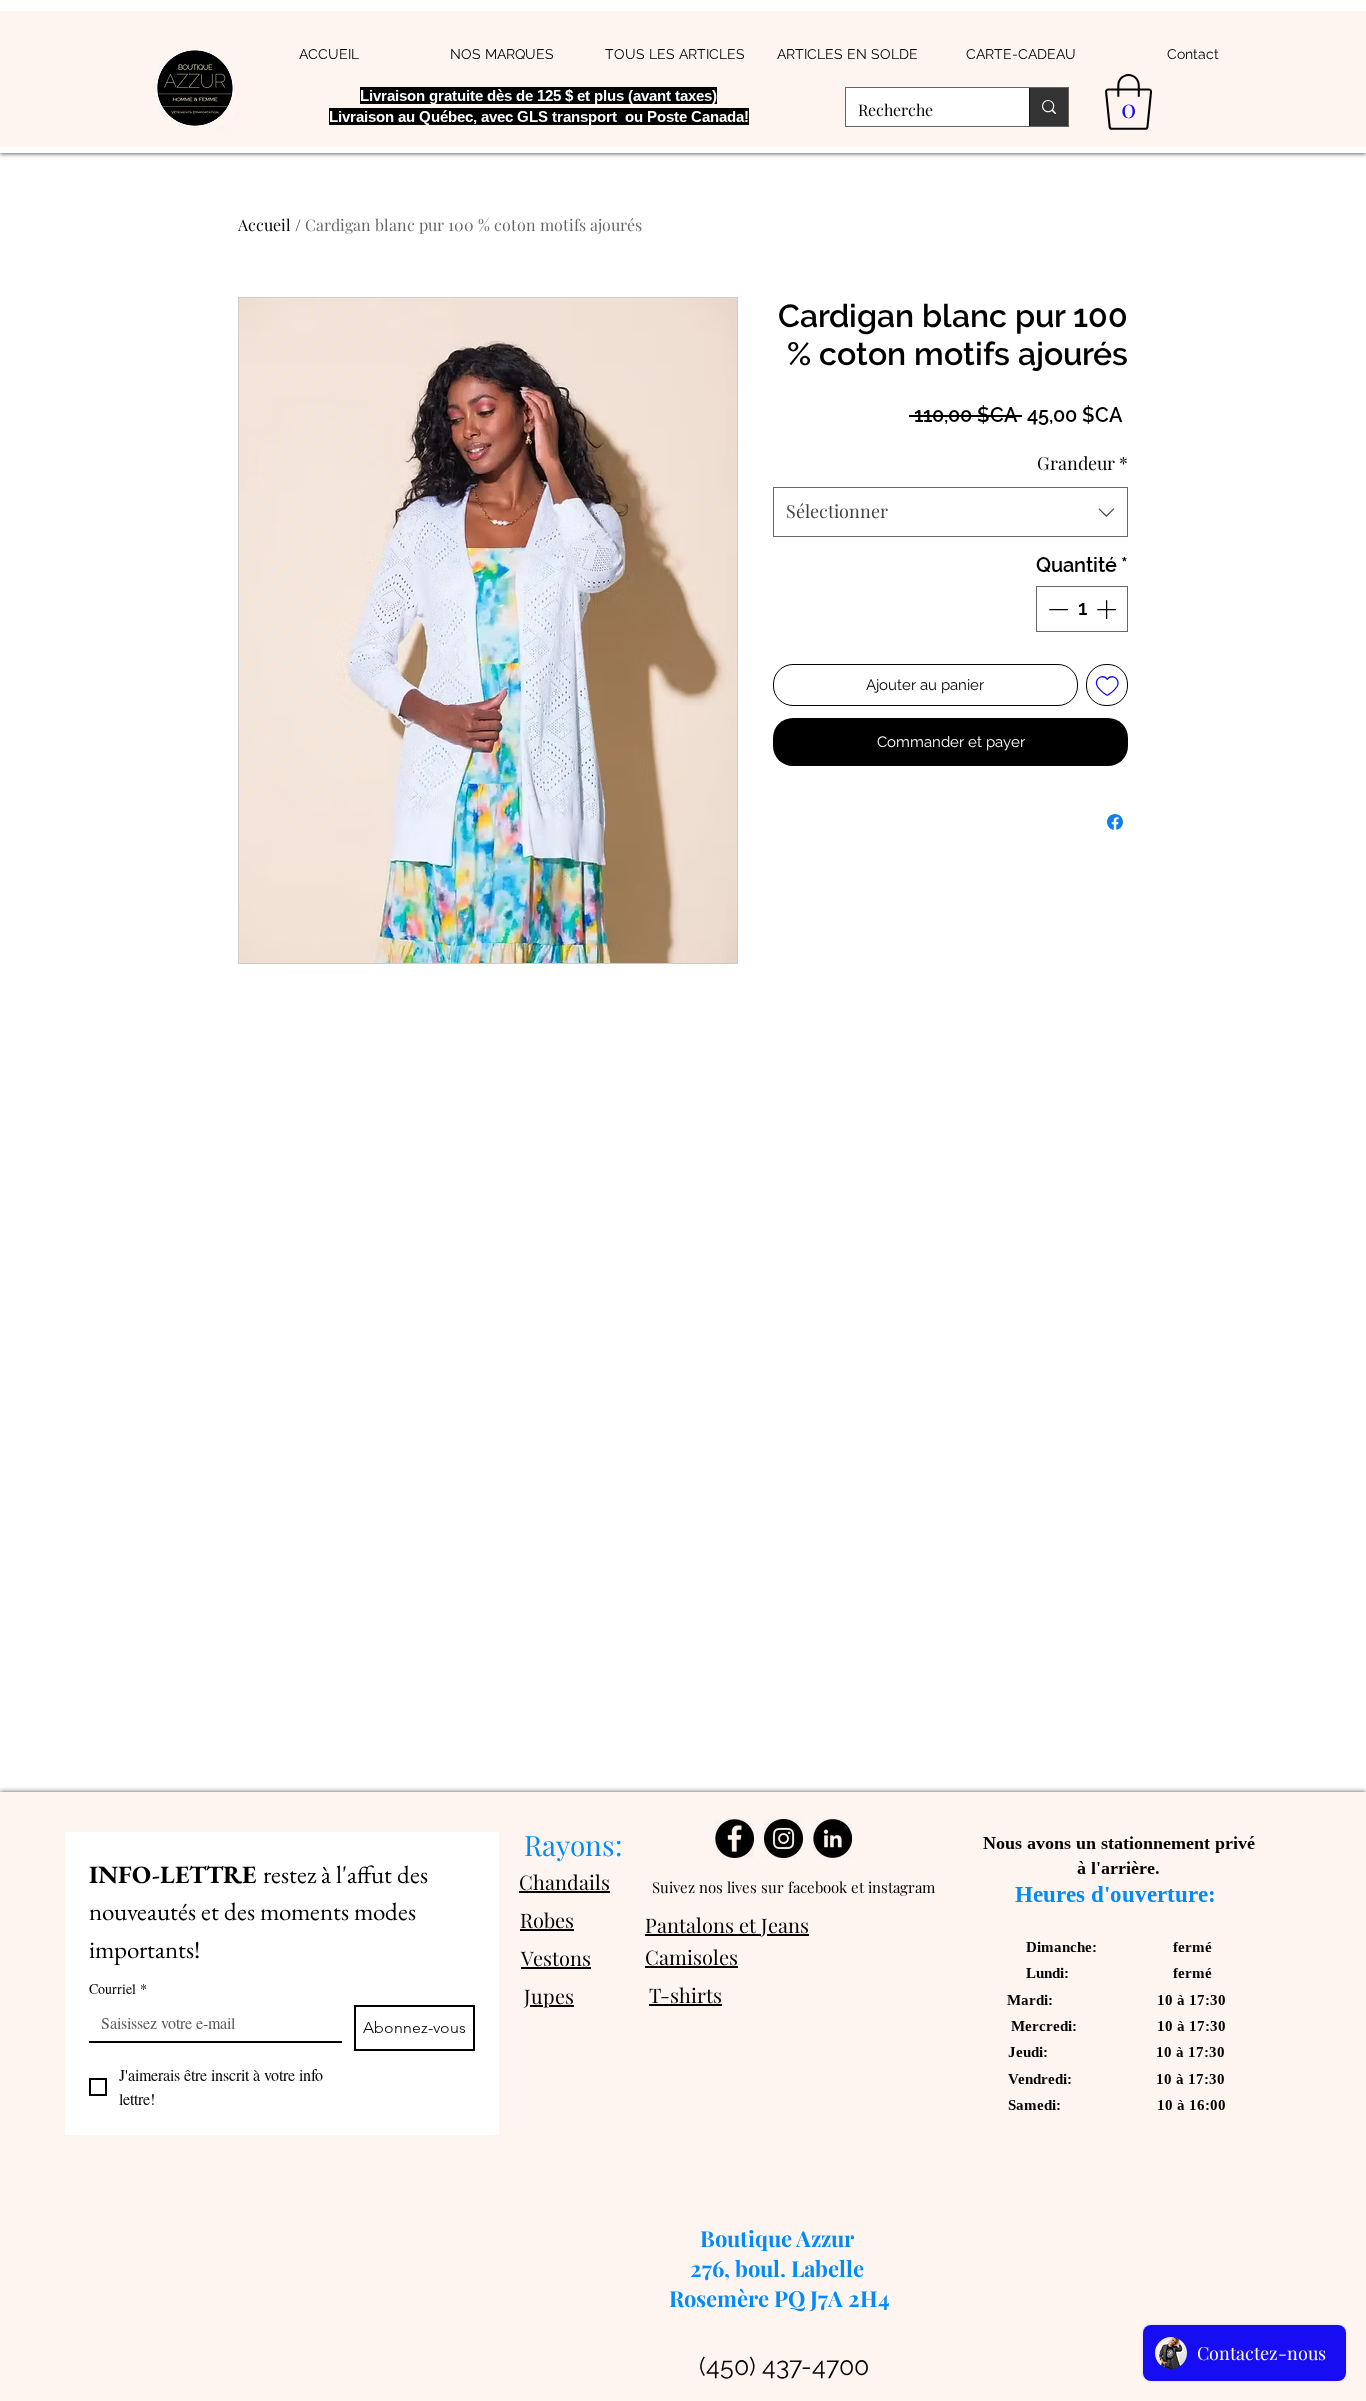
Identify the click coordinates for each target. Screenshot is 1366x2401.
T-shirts (685, 1994)
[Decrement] (1056, 609)
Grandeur (1082, 463)
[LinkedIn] (832, 1838)
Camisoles (691, 1956)
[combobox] (950, 512)
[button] (1128, 102)
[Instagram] (783, 1838)
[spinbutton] (1082, 609)
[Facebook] (734, 1838)
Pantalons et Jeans (727, 1924)
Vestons (556, 1957)
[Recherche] (1048, 107)
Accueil (264, 224)
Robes (547, 1919)
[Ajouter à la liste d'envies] (1107, 685)
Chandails (564, 1881)
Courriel (118, 1988)
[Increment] (1108, 609)
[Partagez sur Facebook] (1115, 822)
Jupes (549, 1995)
